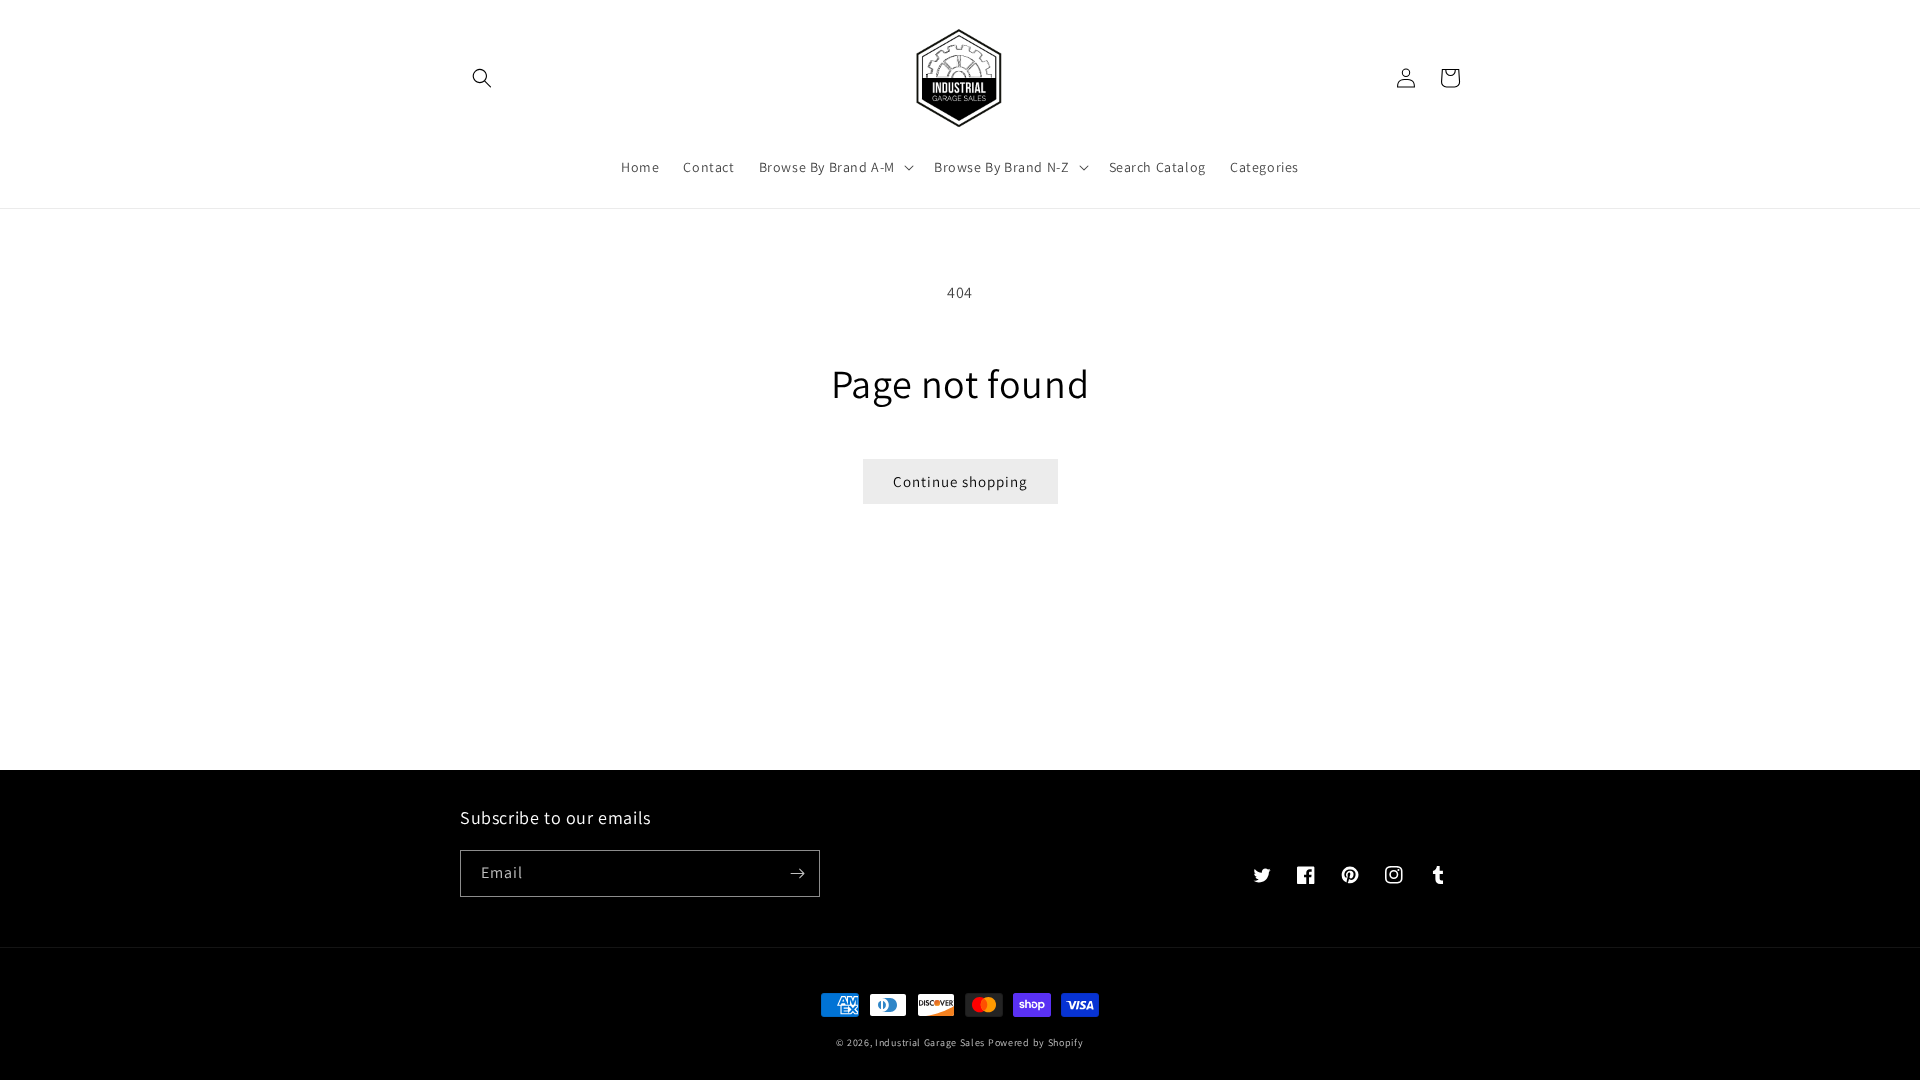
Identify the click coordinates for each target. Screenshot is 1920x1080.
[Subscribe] (797, 873)
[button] (482, 78)
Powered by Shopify (1036, 1042)
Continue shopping (960, 481)
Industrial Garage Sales (930, 1042)
